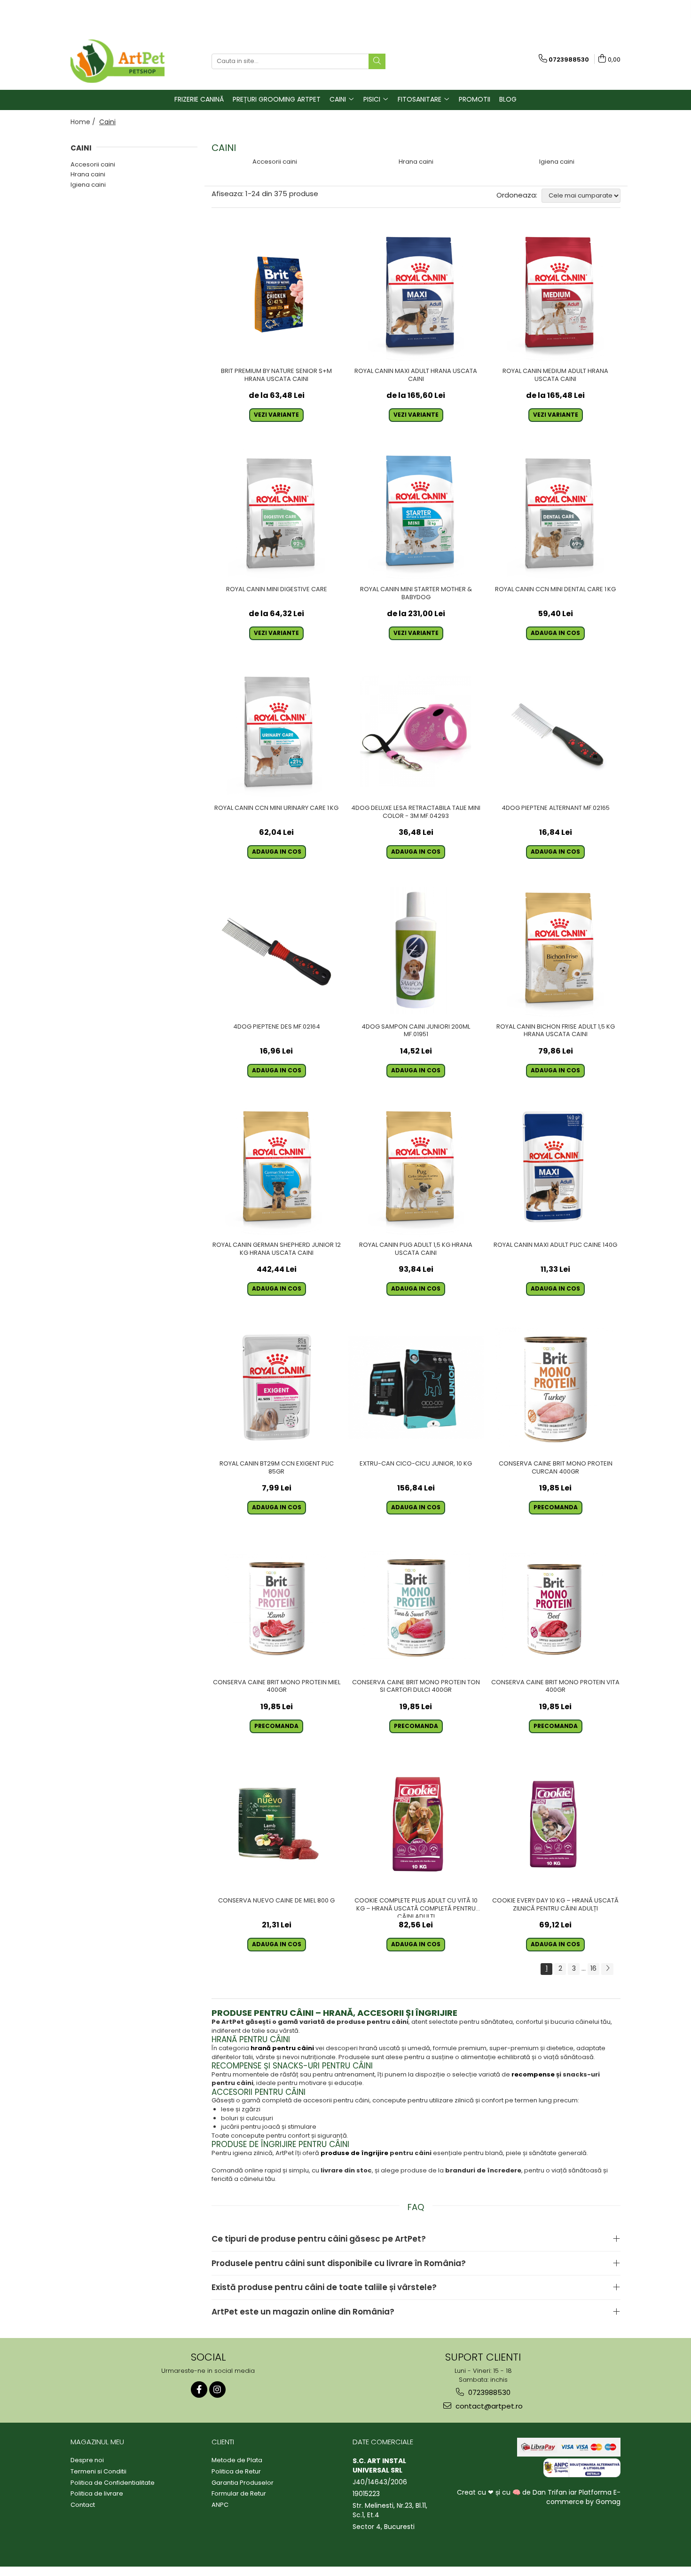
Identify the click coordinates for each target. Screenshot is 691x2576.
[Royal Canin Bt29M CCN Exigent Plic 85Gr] (277, 1387)
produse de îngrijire (354, 2153)
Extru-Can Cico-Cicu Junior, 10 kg (416, 1464)
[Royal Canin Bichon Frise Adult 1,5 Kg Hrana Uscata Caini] (555, 950)
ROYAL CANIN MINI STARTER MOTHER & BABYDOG (416, 594)
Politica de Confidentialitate (113, 2483)
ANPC (220, 2505)
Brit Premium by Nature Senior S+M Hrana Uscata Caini (276, 375)
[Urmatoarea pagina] (607, 1969)
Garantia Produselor (243, 2483)
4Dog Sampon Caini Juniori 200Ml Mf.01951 (416, 1031)
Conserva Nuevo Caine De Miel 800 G (276, 1901)
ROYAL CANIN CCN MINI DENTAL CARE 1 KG (555, 590)
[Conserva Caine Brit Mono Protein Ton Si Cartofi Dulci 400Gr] (416, 1606)
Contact (83, 2505)
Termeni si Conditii (98, 2472)
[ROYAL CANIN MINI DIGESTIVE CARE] (277, 513)
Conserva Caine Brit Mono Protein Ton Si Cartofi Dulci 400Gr (416, 1687)
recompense (533, 2074)
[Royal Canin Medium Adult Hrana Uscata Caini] (555, 295)
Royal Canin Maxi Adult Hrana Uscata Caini (416, 375)
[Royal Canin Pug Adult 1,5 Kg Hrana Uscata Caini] (416, 1169)
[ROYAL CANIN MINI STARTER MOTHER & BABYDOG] (416, 513)
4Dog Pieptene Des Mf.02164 (277, 1027)
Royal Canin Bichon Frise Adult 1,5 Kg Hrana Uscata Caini (556, 1031)
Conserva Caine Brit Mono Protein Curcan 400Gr (556, 1468)
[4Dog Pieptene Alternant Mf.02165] (555, 732)
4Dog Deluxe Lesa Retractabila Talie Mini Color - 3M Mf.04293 (416, 812)
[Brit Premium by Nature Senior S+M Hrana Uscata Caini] (277, 295)
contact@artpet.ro (488, 2406)
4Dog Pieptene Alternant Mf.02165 (556, 808)
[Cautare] (377, 61)
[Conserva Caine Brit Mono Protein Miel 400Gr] (277, 1606)
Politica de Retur (236, 2472)
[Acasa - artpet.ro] (118, 61)
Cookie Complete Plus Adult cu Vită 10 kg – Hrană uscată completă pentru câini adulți (416, 1907)
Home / (84, 122)
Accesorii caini (93, 164)
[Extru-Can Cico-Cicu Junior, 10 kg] (416, 1387)
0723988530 (488, 2392)
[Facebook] (199, 2390)
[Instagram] (217, 2390)
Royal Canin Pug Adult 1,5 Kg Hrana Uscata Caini (416, 1249)
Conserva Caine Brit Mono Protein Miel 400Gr (277, 1687)
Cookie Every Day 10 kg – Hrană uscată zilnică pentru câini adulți (555, 1905)
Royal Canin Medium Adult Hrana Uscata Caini (555, 375)
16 (593, 1968)
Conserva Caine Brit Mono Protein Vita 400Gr (555, 1687)
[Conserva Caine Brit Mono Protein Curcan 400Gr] (555, 1387)
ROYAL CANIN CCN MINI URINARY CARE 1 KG (276, 808)
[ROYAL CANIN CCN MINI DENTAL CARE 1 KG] (555, 513)
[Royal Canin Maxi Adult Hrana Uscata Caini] (416, 295)
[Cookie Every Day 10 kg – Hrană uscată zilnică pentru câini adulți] (555, 1825)
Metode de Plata (237, 2460)
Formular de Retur (239, 2494)
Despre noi (87, 2460)
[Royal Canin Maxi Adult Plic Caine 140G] (555, 1169)
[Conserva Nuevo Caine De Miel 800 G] (277, 1825)
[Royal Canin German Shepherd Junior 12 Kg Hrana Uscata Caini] (277, 1169)
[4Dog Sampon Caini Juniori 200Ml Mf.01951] (416, 950)
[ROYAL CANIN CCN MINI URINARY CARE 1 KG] (277, 732)
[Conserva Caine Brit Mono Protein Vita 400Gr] (555, 1606)
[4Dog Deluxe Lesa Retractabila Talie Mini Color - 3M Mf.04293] (416, 732)
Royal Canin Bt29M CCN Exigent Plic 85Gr (277, 1468)
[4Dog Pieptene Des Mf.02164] (277, 950)
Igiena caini (88, 185)
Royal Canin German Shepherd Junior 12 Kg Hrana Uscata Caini (277, 1249)
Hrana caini (88, 174)
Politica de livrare (97, 2494)
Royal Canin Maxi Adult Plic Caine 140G (555, 1245)
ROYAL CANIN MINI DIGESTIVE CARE (277, 590)
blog (508, 99)
